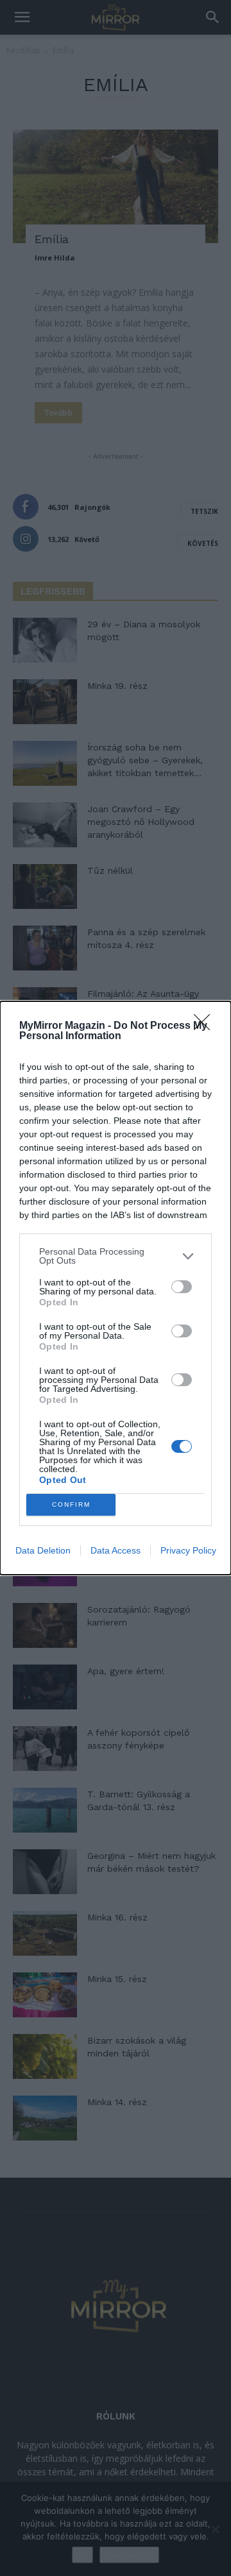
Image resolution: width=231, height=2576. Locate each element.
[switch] (182, 1287)
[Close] (206, 1026)
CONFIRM (71, 1504)
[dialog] (116, 1288)
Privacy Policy (188, 1550)
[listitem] (116, 1256)
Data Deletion (43, 1550)
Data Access (116, 1550)
